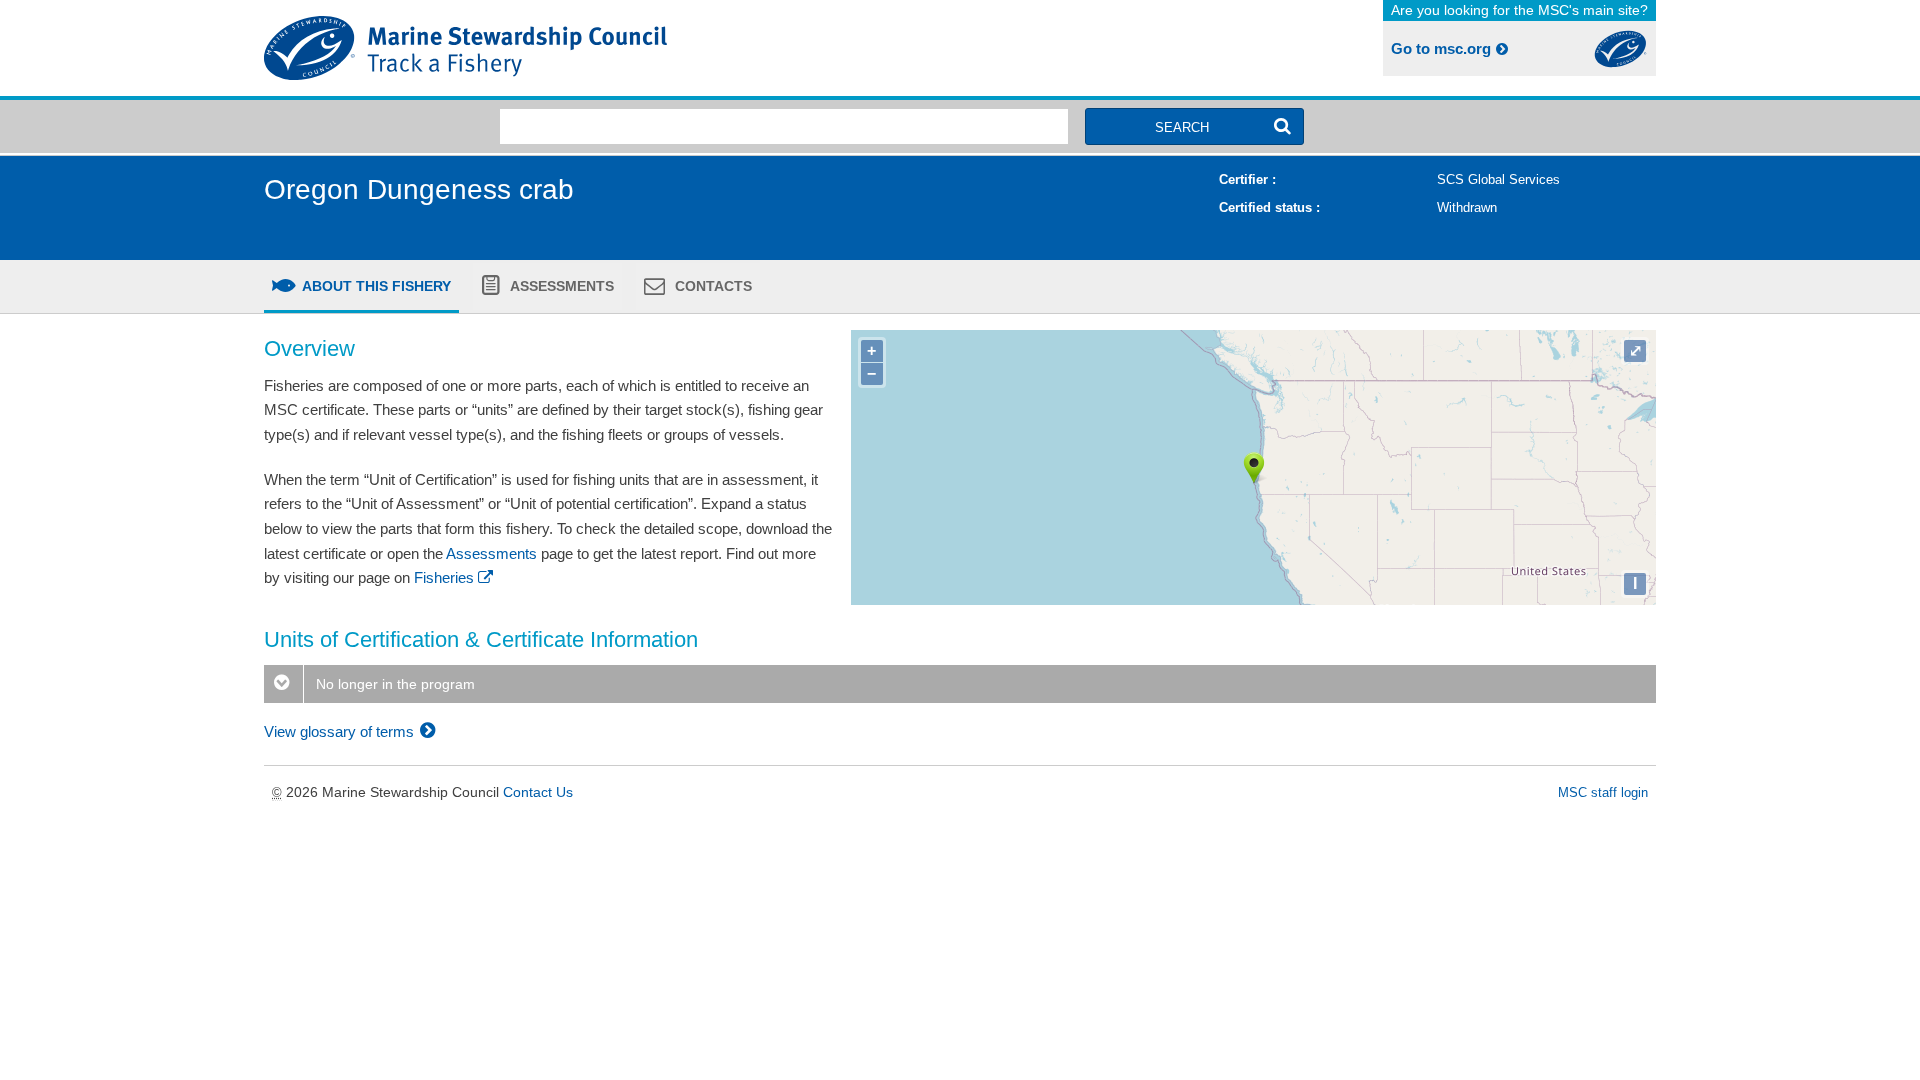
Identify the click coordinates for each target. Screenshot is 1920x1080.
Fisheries (444, 577)
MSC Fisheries (608, 48)
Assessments (560, 286)
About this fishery (375, 286)
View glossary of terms (341, 731)
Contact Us (538, 792)
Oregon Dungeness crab (419, 189)
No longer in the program (393, 684)
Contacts (711, 286)
